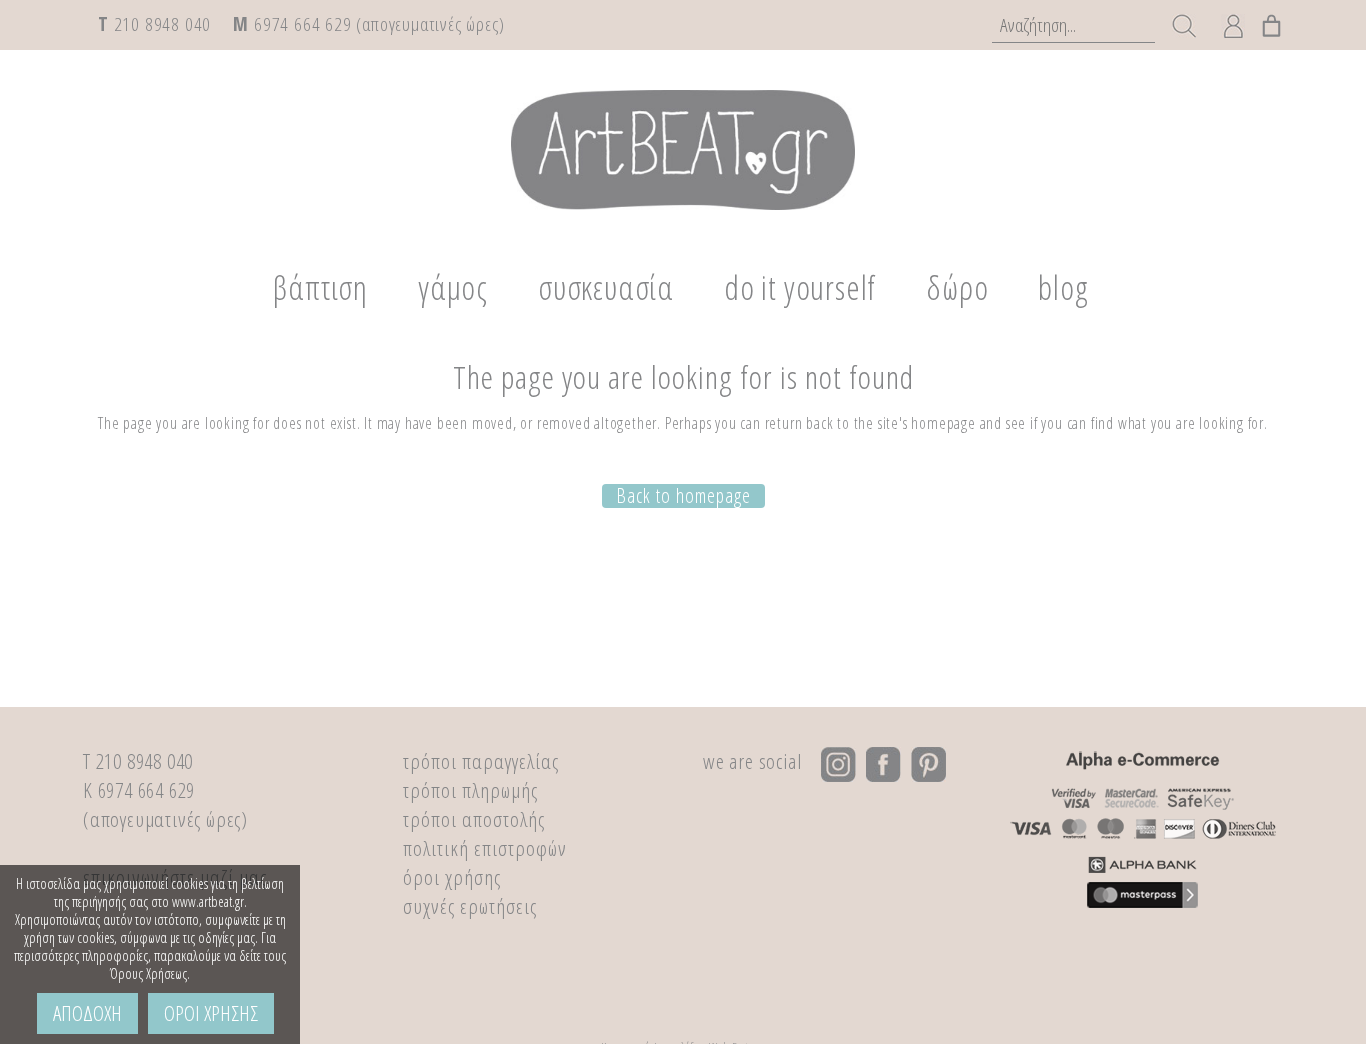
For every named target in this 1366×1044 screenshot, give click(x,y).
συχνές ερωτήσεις (470, 906)
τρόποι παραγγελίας (481, 761)
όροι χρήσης (452, 877)
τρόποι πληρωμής (470, 790)
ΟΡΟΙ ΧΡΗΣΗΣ (211, 1013)
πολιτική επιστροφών (485, 848)
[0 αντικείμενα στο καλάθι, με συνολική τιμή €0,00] (1272, 21)
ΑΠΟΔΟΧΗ (87, 1013)
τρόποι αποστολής (474, 819)
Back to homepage (683, 496)
